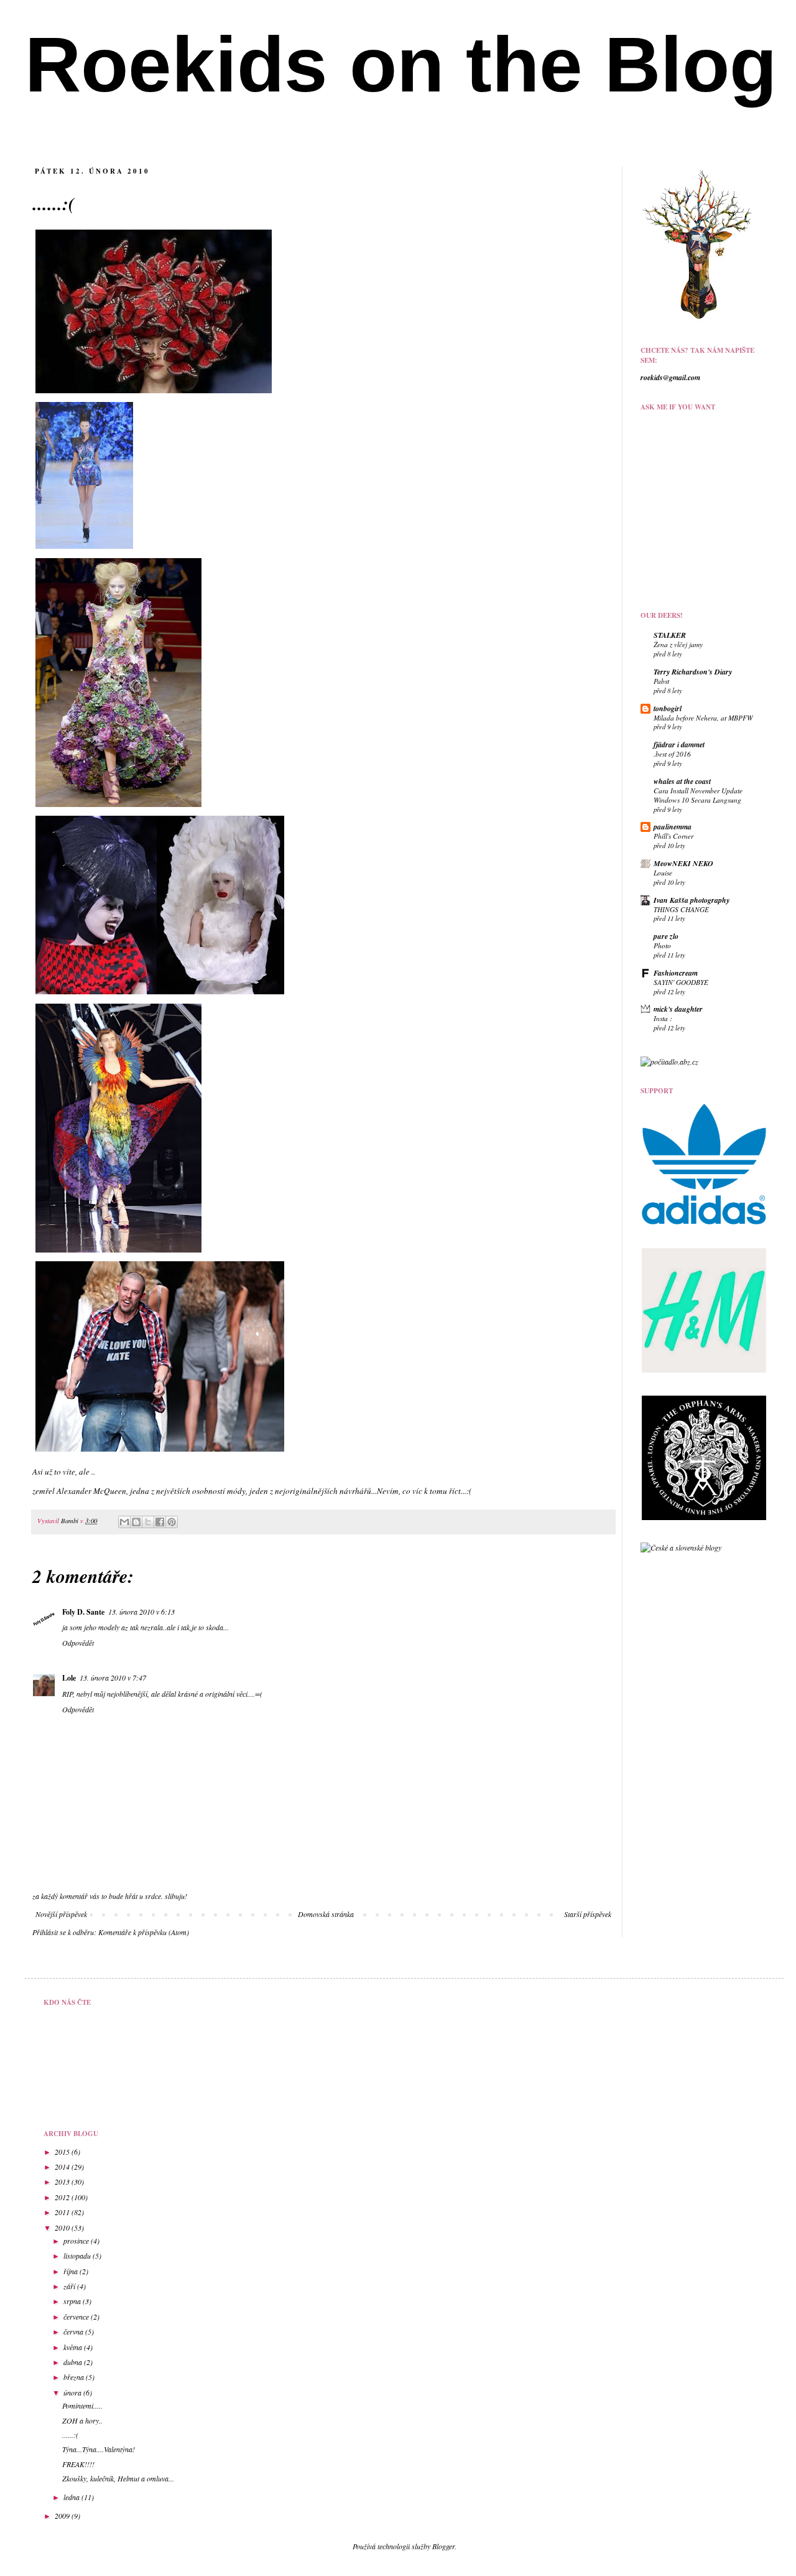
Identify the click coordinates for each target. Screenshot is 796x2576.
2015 (63, 2152)
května (74, 2347)
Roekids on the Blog (401, 64)
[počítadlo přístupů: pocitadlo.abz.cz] (669, 1062)
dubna (74, 2362)
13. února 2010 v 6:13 (141, 1612)
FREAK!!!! (78, 2464)
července (77, 2317)
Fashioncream (676, 973)
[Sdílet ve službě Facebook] (160, 1522)
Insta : (663, 1018)
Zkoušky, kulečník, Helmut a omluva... (118, 2478)
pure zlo (666, 936)
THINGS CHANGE (681, 909)
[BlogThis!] (136, 1522)
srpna (73, 2301)
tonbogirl (668, 708)
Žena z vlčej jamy (678, 644)
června (74, 2331)
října (72, 2271)
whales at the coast (682, 781)
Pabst (661, 681)
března (75, 2377)
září (70, 2286)
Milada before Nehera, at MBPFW (703, 718)
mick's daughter (678, 1009)
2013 (63, 2182)
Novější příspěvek (61, 1914)
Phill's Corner (673, 836)
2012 (63, 2197)
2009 (63, 2516)
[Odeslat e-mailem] (124, 1522)
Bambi (71, 1520)
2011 (63, 2212)
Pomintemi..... (82, 2406)
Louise (663, 873)
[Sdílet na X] (148, 1522)
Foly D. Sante (83, 1612)
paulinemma (673, 827)
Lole (69, 1678)
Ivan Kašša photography (692, 900)
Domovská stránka (326, 1914)
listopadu (78, 2256)
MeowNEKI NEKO (683, 863)
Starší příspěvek (588, 1914)
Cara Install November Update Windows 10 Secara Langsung (698, 795)
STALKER (670, 635)
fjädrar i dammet (679, 744)
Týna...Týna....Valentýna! (99, 2449)
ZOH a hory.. (82, 2420)
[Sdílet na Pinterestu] (172, 1522)
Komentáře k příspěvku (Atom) (144, 1932)
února (73, 2392)
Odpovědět (78, 1643)
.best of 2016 (672, 754)
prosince (77, 2241)
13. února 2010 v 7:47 (113, 1678)
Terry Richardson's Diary (693, 672)
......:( (70, 2435)
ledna (72, 2497)
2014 (63, 2167)
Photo (662, 945)
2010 (63, 2228)
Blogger (443, 2546)
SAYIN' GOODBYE (681, 982)
